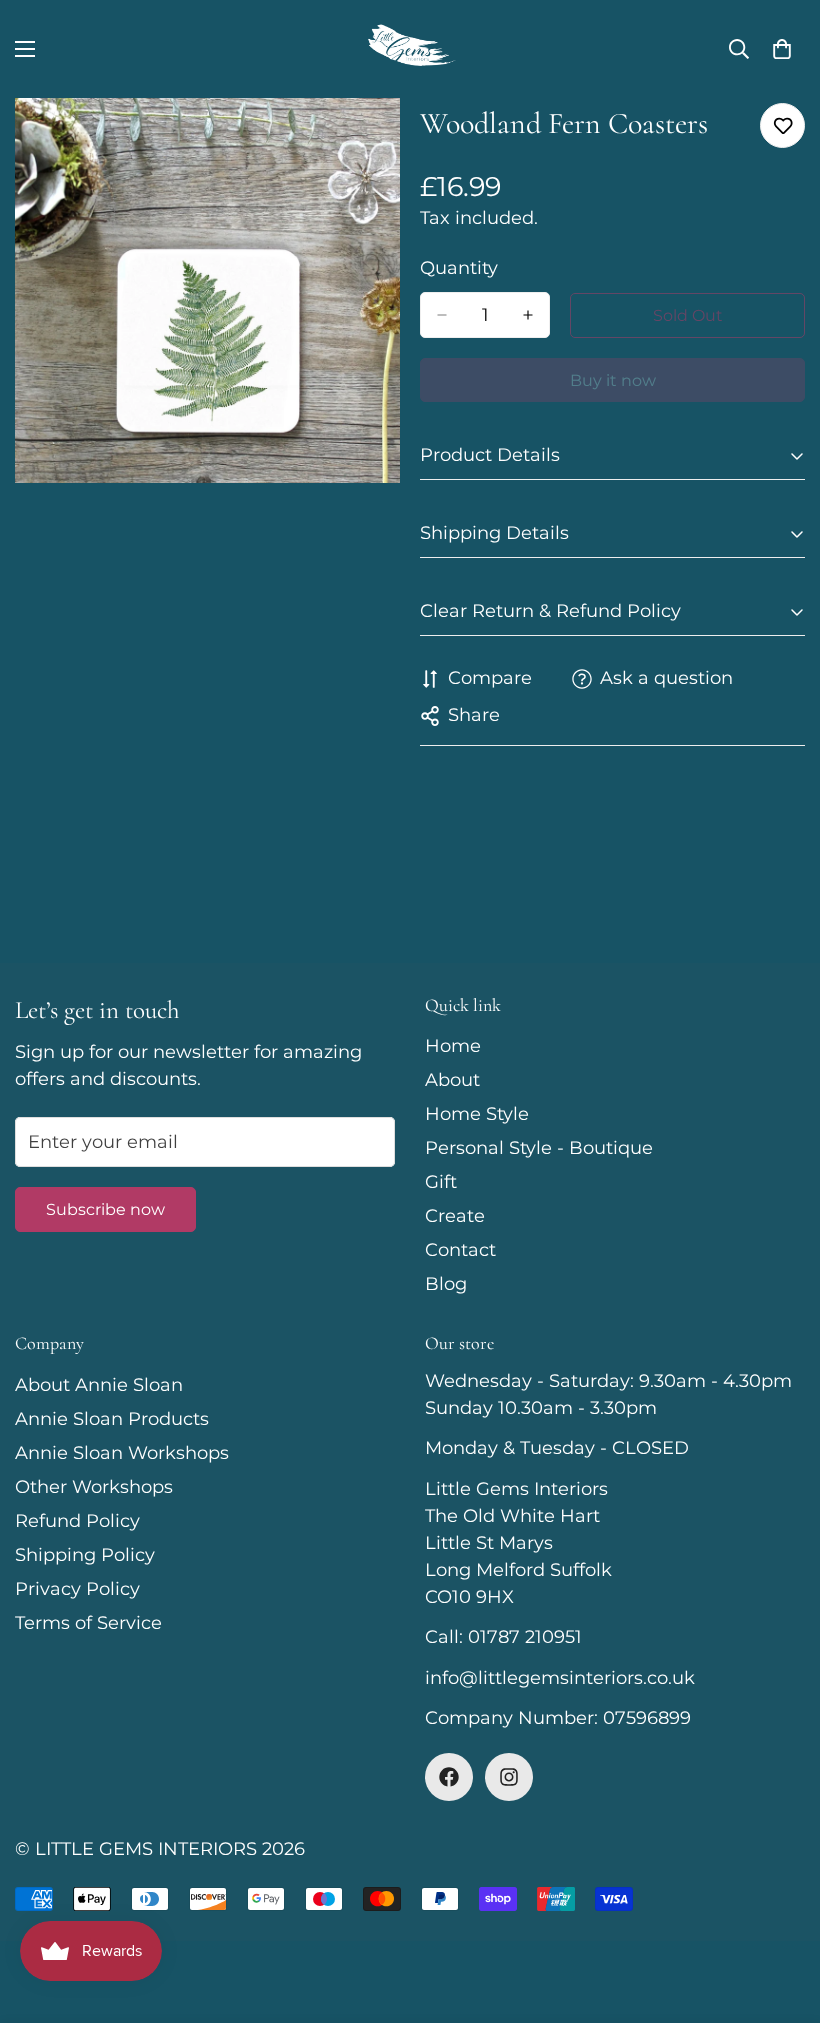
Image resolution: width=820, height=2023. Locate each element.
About (452, 1080)
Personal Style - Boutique (539, 1148)
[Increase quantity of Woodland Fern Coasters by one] (528, 315)
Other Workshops (94, 1487)
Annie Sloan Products (112, 1419)
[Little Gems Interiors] (410, 49)
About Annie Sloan (99, 1385)
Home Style (477, 1114)
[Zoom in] (367, 140)
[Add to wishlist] (782, 125)
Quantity (459, 268)
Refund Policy (77, 1521)
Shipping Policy (85, 1555)
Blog (446, 1284)
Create (455, 1216)
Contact (460, 1250)
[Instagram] (509, 1777)
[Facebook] (449, 1777)
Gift (441, 1182)
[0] (782, 49)
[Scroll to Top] (781, 1914)
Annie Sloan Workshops (122, 1453)
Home (453, 1046)
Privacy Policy (77, 1589)
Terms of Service (88, 1623)
